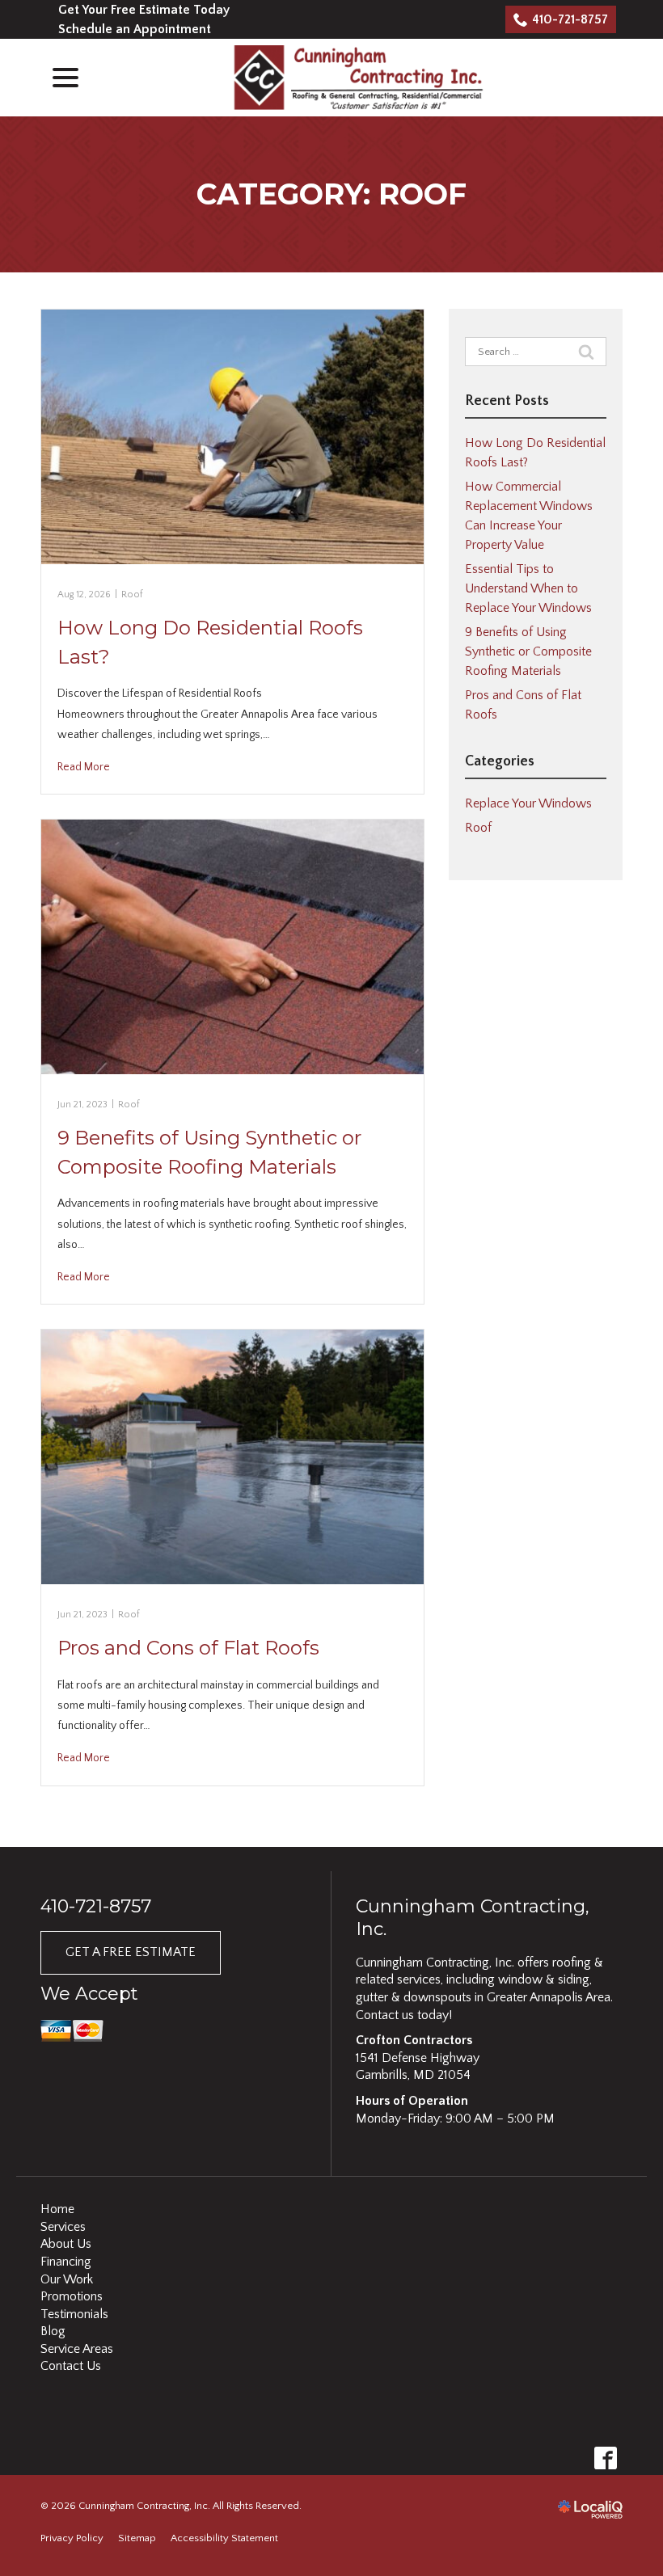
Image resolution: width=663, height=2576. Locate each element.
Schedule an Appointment (135, 29)
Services (63, 2227)
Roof (132, 594)
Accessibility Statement (224, 2538)
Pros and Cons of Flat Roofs (188, 1648)
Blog (53, 2331)
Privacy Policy (72, 2538)
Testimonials (74, 2314)
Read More (84, 767)
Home (57, 2209)
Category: (331, 194)
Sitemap (137, 2538)
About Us (66, 2244)
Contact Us (71, 2366)
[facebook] (605, 2458)
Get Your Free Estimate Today (144, 10)
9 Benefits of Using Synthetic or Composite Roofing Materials (528, 651)
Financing (66, 2262)
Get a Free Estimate (131, 1952)
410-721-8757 (570, 19)
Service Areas (77, 2349)
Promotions (72, 2296)
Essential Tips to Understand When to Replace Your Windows (528, 588)
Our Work (67, 2279)
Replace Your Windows (528, 803)
